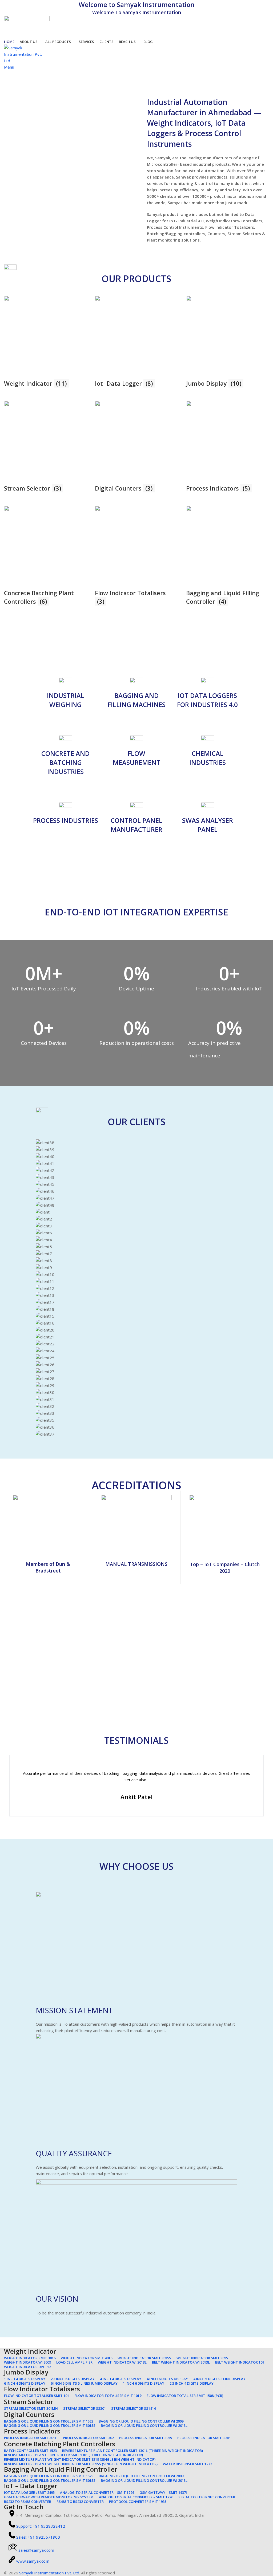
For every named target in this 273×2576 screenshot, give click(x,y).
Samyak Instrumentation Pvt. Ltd (49, 2573)
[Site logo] (27, 26)
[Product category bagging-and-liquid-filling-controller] (136, 453)
